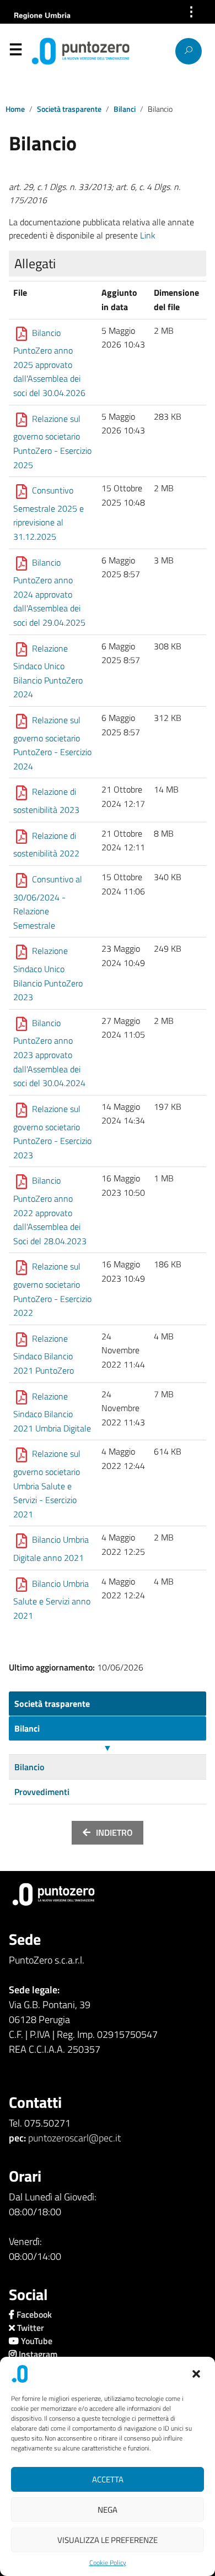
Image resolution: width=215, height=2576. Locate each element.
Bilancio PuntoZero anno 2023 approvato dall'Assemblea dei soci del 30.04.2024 (49, 1053)
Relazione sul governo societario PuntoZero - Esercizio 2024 (52, 743)
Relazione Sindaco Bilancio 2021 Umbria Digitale (52, 1412)
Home (15, 109)
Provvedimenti (42, 1792)
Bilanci (125, 109)
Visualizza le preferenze (108, 2540)
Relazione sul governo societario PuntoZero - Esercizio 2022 (52, 1290)
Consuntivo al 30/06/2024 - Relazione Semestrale (48, 902)
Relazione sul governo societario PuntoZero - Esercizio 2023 (52, 1132)
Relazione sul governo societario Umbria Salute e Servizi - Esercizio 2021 (47, 1484)
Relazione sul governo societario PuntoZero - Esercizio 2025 (52, 442)
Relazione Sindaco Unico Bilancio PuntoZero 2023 (48, 974)
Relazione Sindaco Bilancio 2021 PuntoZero (44, 1354)
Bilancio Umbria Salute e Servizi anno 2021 (52, 1599)
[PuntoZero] (52, 51)
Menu (15, 52)
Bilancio (29, 1767)
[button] (197, 2374)
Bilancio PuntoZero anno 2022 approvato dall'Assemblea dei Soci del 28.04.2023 (50, 1211)
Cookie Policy (108, 2563)
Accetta (108, 2479)
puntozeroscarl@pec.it (74, 2138)
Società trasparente (69, 109)
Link (148, 235)
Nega (108, 2510)
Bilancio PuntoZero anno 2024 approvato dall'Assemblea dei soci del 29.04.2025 (49, 592)
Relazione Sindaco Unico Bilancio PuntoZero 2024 (48, 671)
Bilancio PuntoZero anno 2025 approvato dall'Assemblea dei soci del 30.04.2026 (49, 363)
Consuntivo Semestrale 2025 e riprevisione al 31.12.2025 (49, 513)
